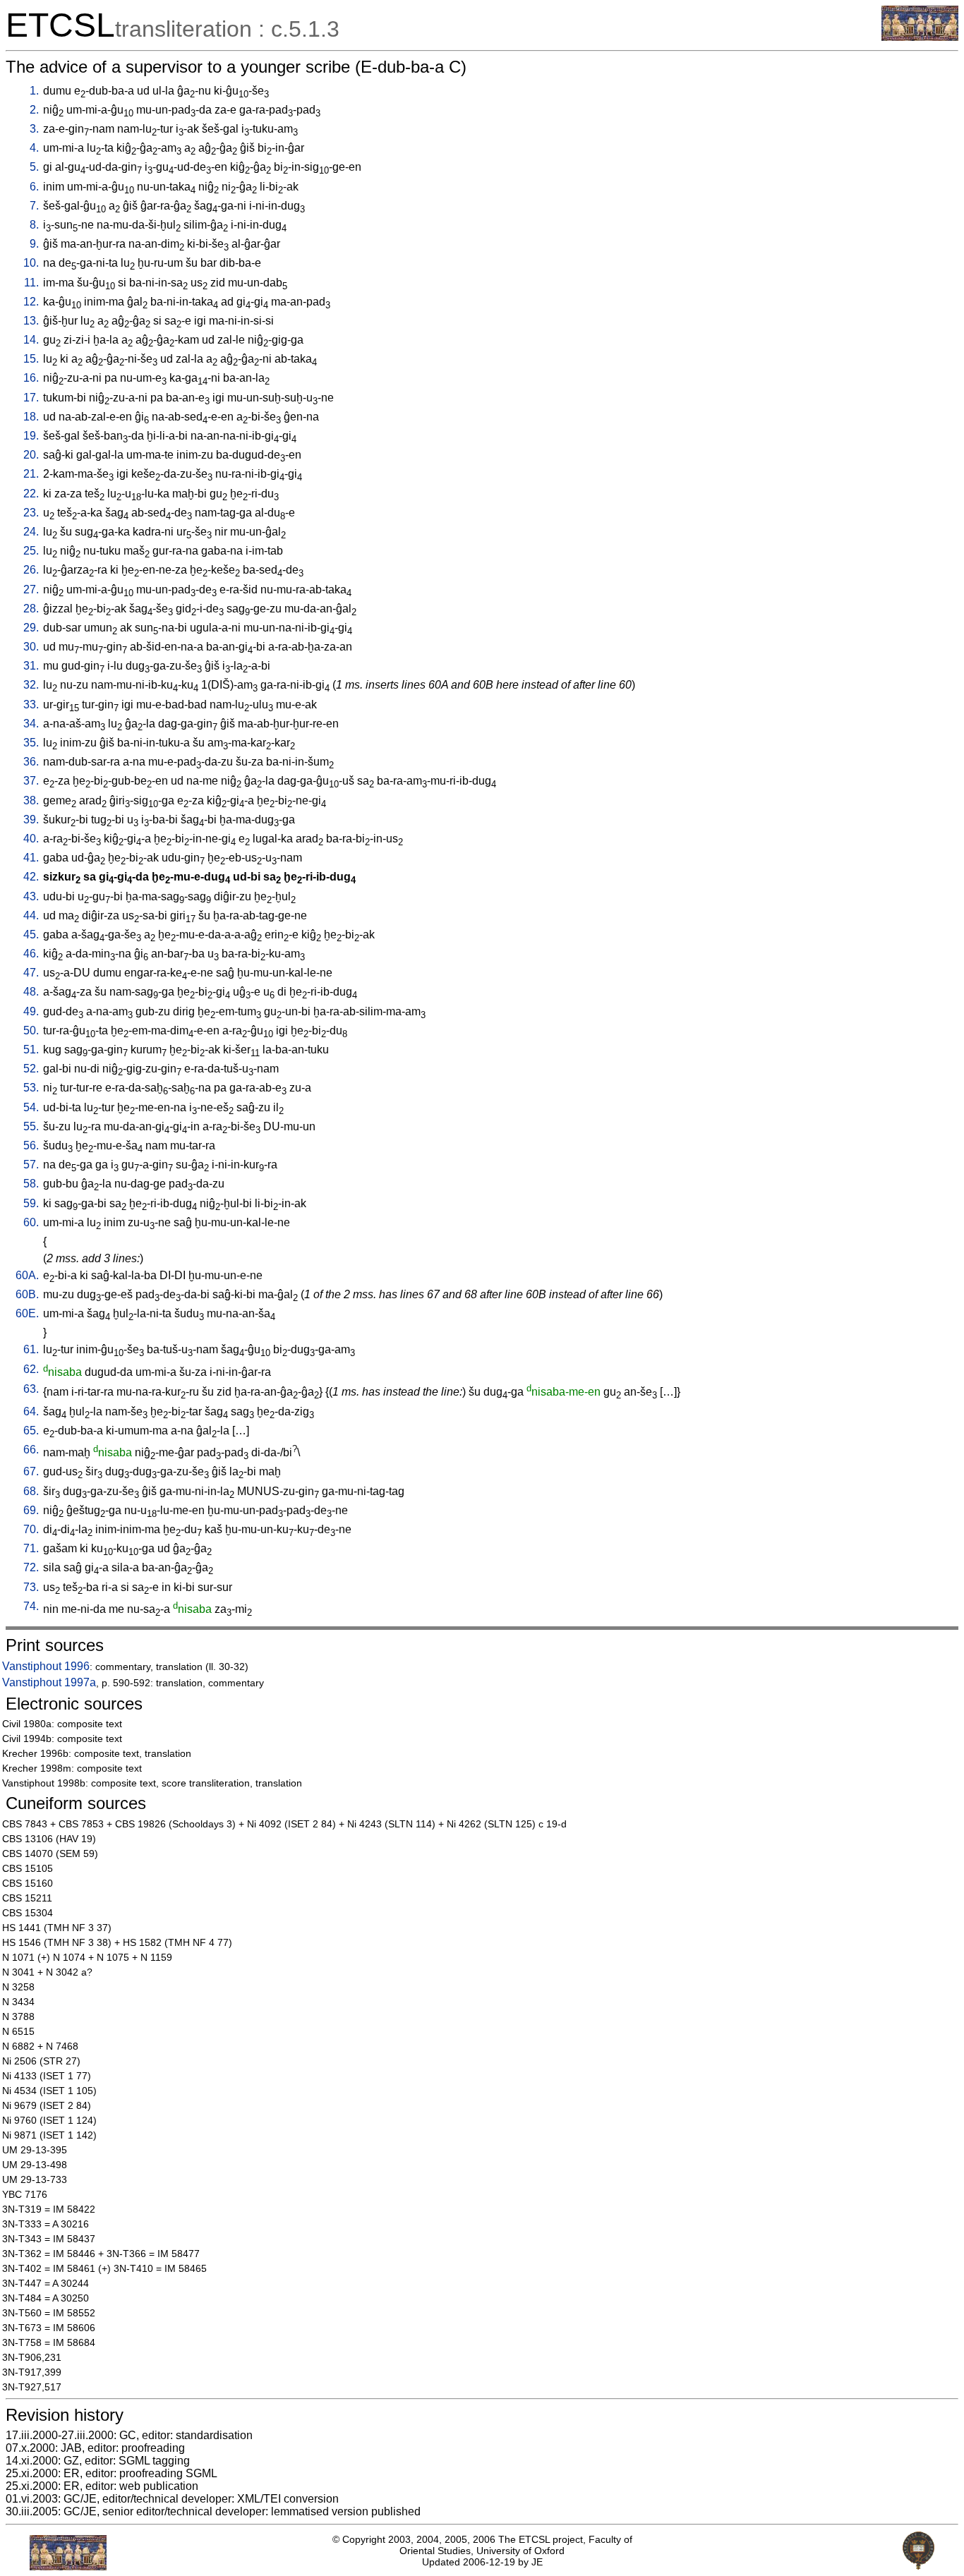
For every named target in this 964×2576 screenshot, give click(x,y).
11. (31, 283)
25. (31, 551)
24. (31, 532)
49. (31, 1011)
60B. (27, 1294)
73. (31, 1587)
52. (31, 1069)
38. (31, 800)
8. (34, 225)
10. (31, 263)
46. (31, 954)
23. (31, 513)
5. (34, 167)
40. (31, 839)
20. (31, 455)
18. (31, 417)
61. (31, 1349)
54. (31, 1107)
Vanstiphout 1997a (49, 1682)
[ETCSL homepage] (920, 37)
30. (31, 647)
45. (31, 935)
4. (34, 148)
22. (31, 494)
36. (31, 762)
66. (31, 1450)
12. (31, 302)
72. (31, 1567)
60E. (27, 1313)
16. (31, 378)
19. (31, 436)
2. (34, 110)
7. (34, 206)
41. (31, 858)
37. (31, 781)
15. (31, 359)
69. (31, 1510)
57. (31, 1165)
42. (31, 877)
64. (31, 1411)
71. (31, 1548)
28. (31, 609)
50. (31, 1030)
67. (31, 1471)
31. (31, 666)
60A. (27, 1275)
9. (34, 244)
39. (31, 820)
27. (31, 589)
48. (31, 992)
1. (34, 91)
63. (31, 1389)
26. (31, 570)
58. (31, 1184)
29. (31, 628)
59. (31, 1203)
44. (31, 915)
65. (31, 1431)
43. (31, 896)
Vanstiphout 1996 (46, 1666)
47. (31, 973)
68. (31, 1491)
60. (31, 1222)
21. (31, 474)
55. (31, 1126)
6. (34, 187)
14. (31, 340)
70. (31, 1529)
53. (31, 1088)
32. (31, 685)
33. (31, 705)
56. (31, 1145)
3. (34, 129)
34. (31, 724)
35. (31, 743)
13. (31, 321)
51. (31, 1050)
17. (31, 398)
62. (31, 1369)
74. (31, 1606)
